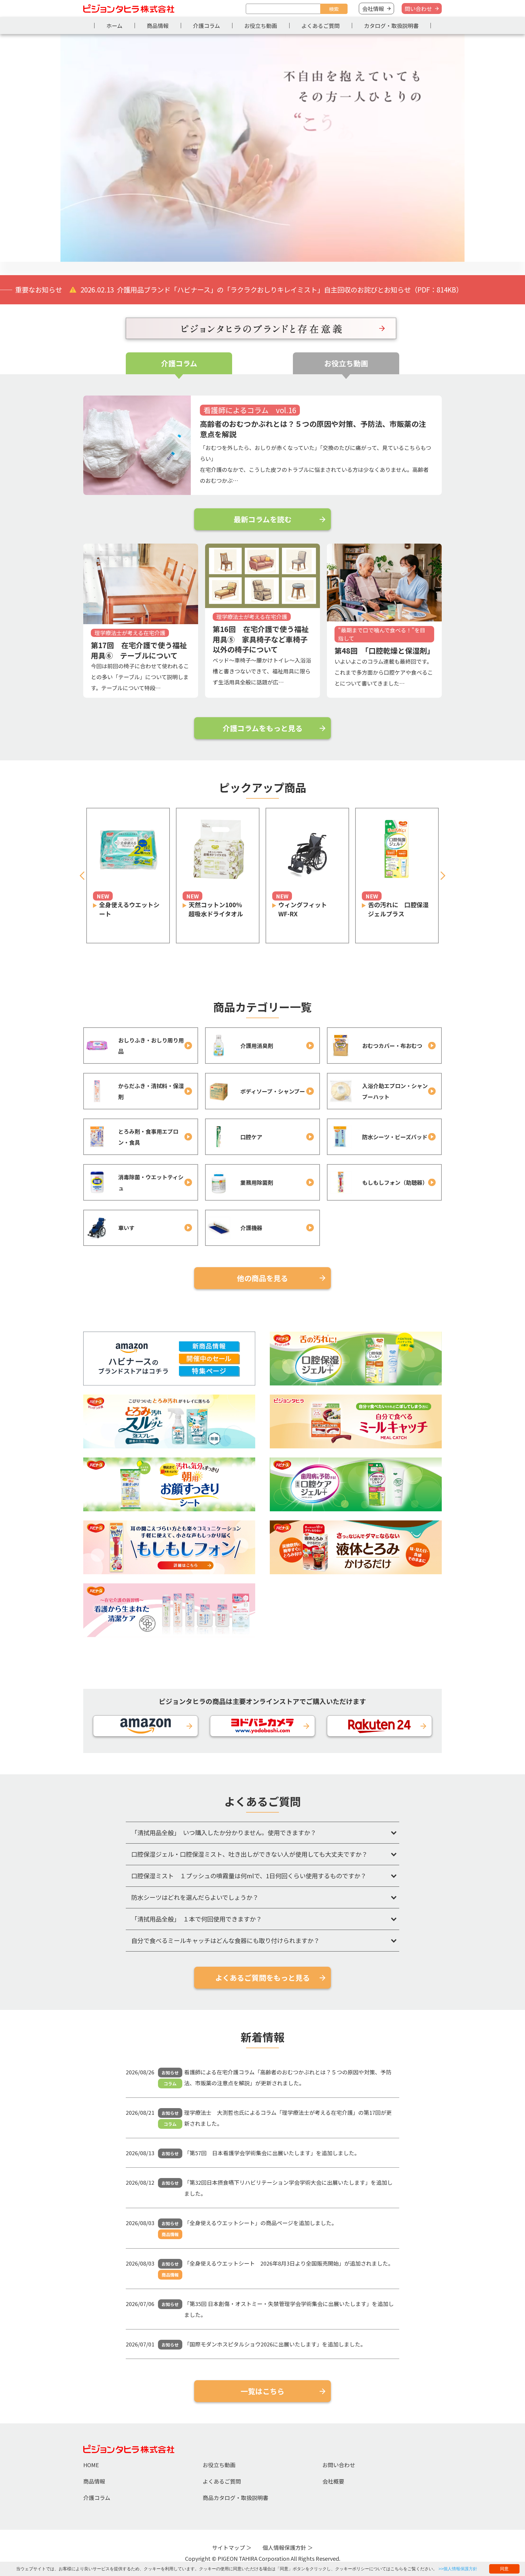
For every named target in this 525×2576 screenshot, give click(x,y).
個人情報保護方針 (284, 2547)
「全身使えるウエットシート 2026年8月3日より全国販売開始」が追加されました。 (289, 2263)
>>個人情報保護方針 (458, 2569)
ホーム (114, 26)
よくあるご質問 (321, 26)
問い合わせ (418, 9)
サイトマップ (228, 2547)
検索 (334, 9)
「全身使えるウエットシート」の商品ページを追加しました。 (261, 2223)
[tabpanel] (262, 148)
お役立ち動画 (261, 26)
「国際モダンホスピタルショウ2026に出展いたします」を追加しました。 (275, 2344)
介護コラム (206, 26)
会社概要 (333, 2481)
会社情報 (373, 9)
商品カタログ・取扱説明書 (235, 2498)
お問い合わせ (339, 2465)
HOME (91, 2465)
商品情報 (158, 26)
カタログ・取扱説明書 (391, 26)
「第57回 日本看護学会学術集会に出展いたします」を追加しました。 (272, 2153)
